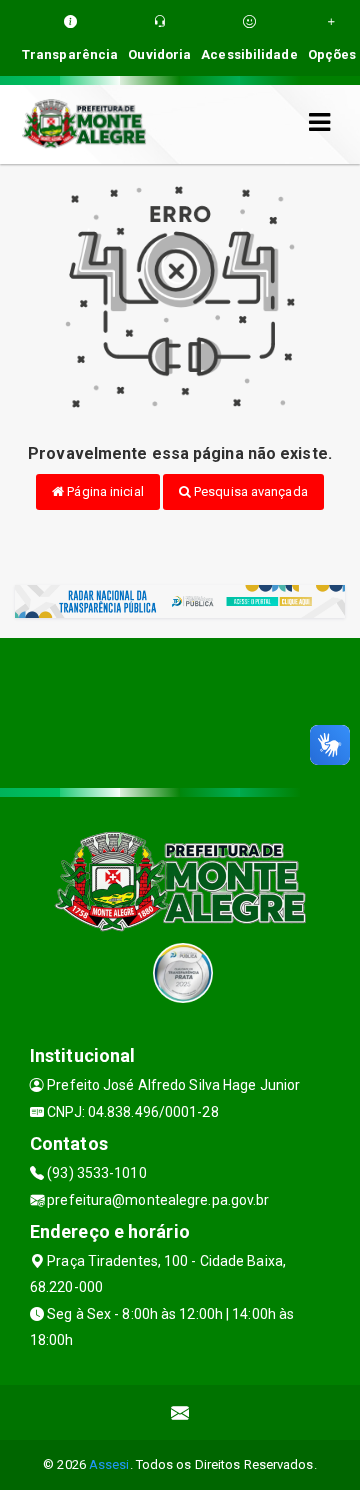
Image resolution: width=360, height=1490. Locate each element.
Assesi (109, 1464)
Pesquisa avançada (249, 491)
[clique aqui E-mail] (180, 1412)
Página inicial (104, 491)
